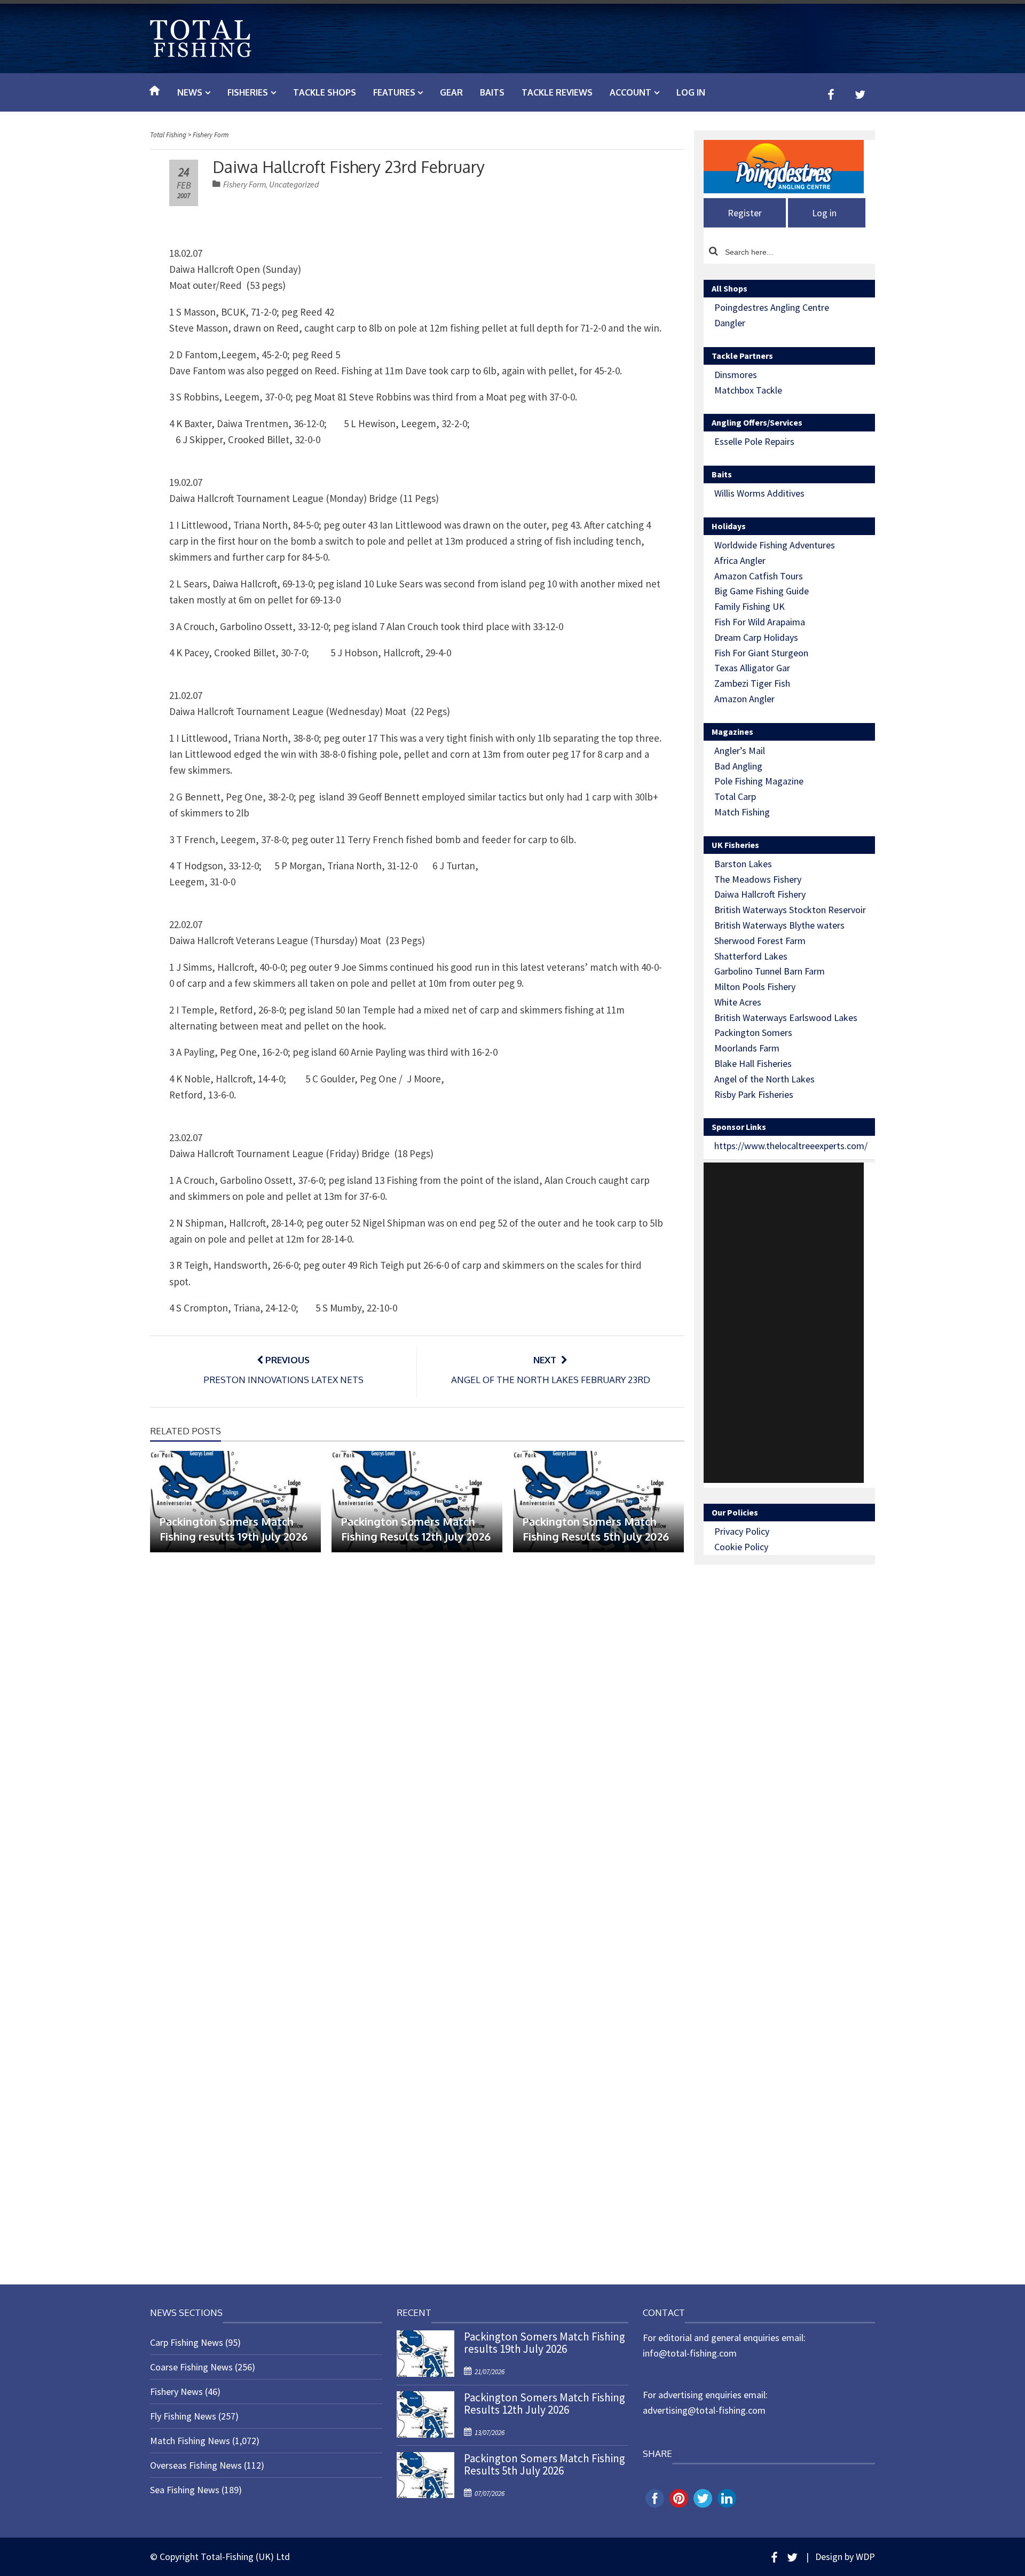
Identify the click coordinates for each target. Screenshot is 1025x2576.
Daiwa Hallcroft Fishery (760, 894)
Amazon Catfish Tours (759, 576)
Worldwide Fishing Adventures (775, 545)
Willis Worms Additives (759, 493)
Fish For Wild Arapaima (760, 622)
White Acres (738, 1002)
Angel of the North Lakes (764, 1079)
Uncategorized (294, 184)
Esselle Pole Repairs (754, 441)
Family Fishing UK (750, 606)
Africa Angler (740, 560)
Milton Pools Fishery (755, 987)
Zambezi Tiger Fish (752, 683)
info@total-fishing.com (690, 2353)
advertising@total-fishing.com (704, 2410)
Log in (691, 92)
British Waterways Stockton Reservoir (790, 910)
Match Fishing (742, 812)
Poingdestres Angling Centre (772, 307)
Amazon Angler (744, 699)
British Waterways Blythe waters (779, 925)
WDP (865, 2557)
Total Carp (735, 796)
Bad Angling (738, 766)
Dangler (730, 323)
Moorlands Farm (747, 1048)
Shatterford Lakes (751, 956)
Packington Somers (753, 1032)
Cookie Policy (741, 1547)
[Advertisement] (784, 1323)
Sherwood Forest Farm (760, 941)
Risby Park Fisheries (754, 1094)
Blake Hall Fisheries (753, 1063)
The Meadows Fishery (758, 879)
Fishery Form (245, 184)
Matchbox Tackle (748, 390)
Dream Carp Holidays (756, 637)
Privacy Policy (742, 1531)
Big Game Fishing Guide (762, 591)
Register (745, 213)
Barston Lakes (743, 864)
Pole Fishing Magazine (759, 781)
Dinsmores (736, 375)
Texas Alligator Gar (752, 668)
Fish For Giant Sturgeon (761, 653)
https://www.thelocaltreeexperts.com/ (791, 1146)
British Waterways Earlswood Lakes (786, 1018)
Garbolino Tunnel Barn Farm (770, 971)
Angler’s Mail (740, 751)
